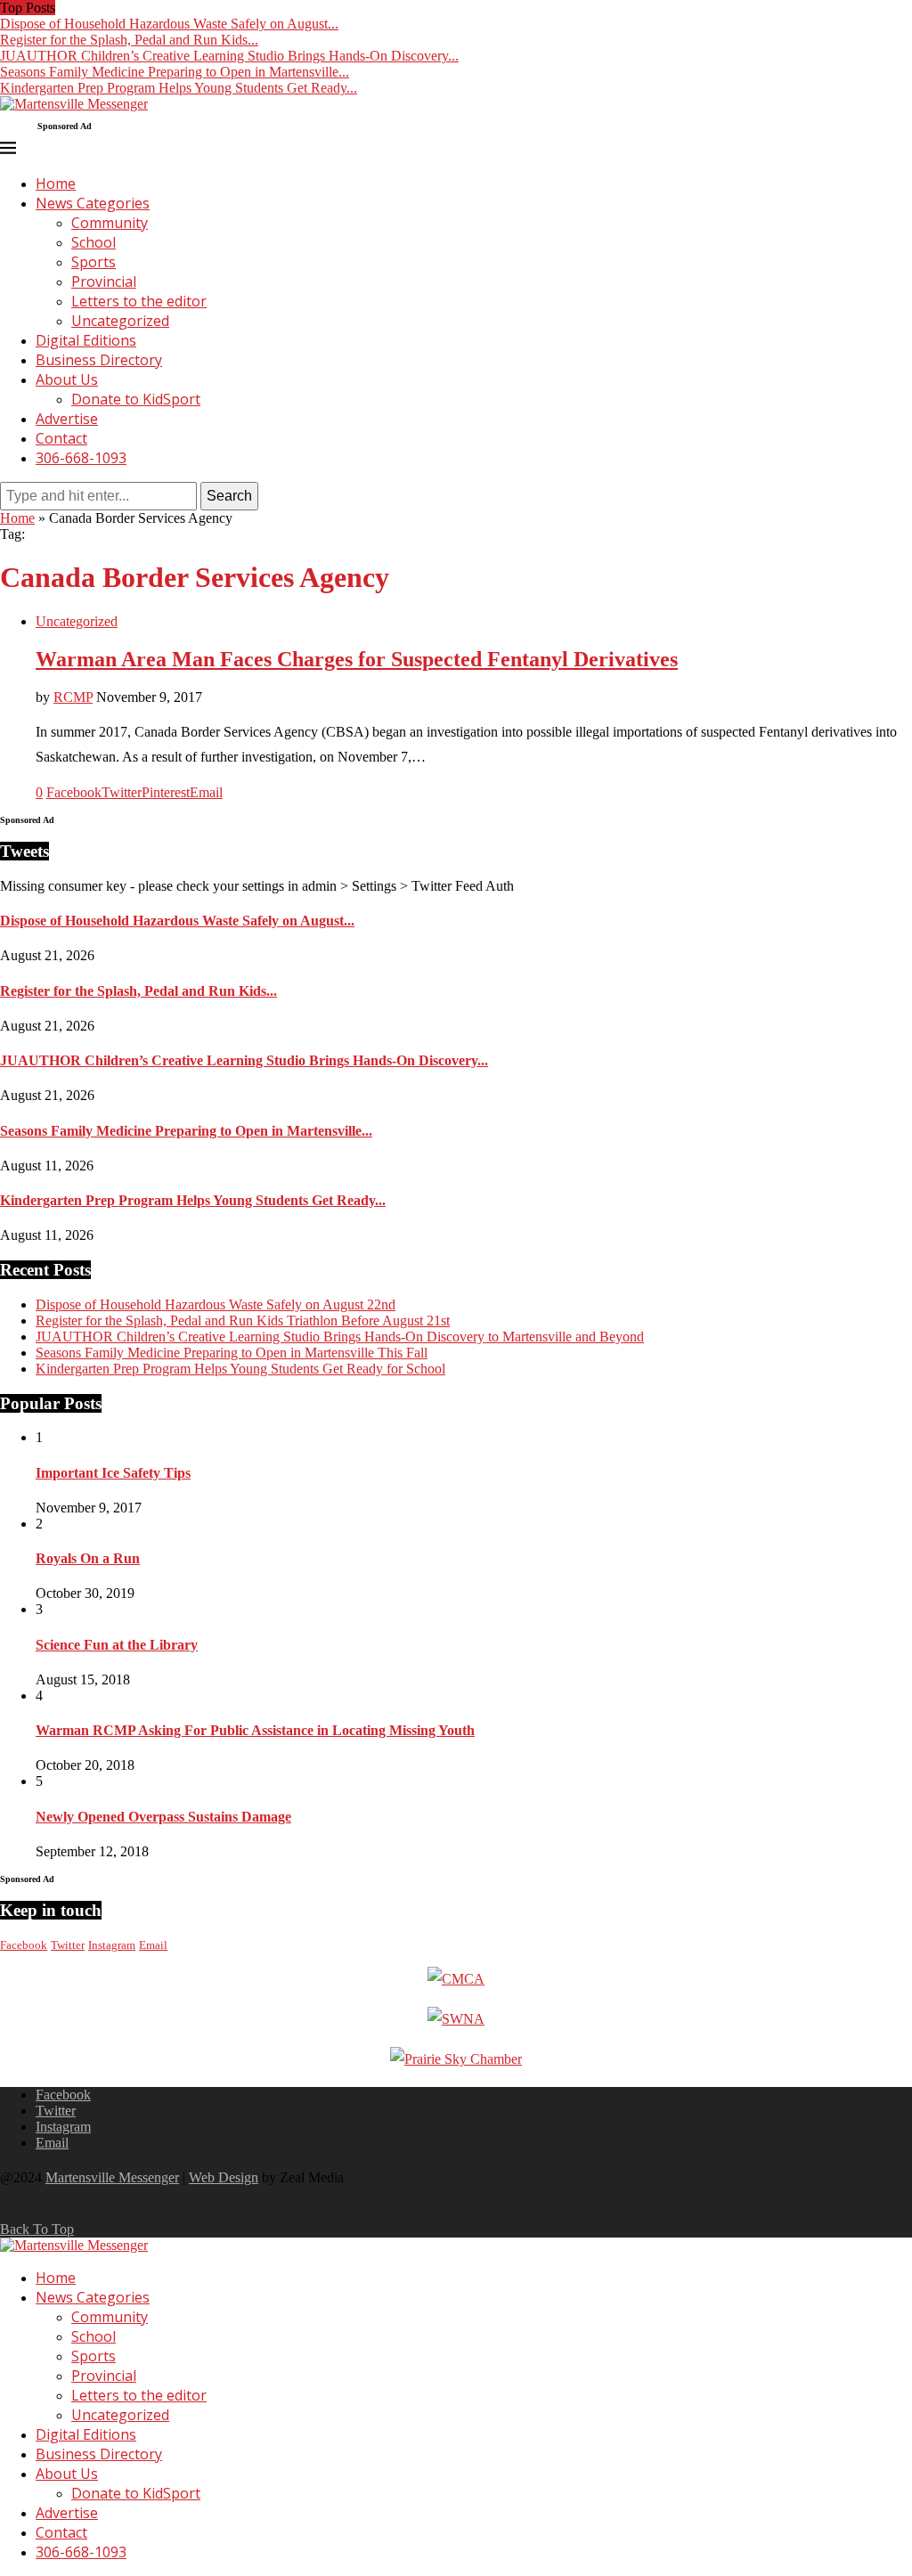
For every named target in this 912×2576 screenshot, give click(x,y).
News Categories (93, 203)
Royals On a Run (88, 1558)
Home (56, 183)
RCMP (73, 697)
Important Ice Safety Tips (113, 1473)
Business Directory (99, 360)
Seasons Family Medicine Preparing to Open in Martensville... (175, 72)
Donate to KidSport (136, 399)
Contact (61, 438)
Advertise (67, 419)
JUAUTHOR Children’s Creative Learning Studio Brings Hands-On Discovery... (229, 56)
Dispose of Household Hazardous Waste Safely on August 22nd (216, 1304)
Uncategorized (120, 321)
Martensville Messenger (112, 2177)
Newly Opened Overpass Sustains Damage (163, 1817)
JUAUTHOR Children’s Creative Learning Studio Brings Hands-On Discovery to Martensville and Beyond (340, 1337)
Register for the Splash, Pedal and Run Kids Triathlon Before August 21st (243, 1321)
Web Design (224, 2177)
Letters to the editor (139, 301)
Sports (94, 262)
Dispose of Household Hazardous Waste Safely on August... (169, 24)
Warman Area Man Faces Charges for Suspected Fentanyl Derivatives (357, 659)
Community (110, 223)
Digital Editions (86, 340)
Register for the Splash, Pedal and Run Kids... (129, 40)
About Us (67, 379)
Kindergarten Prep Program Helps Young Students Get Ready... (179, 88)
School (94, 242)
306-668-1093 (81, 458)
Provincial (104, 281)
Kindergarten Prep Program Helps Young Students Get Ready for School (240, 1369)
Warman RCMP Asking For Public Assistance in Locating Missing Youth (255, 1730)
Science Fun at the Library (117, 1645)
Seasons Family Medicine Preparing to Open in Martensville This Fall (232, 1353)
